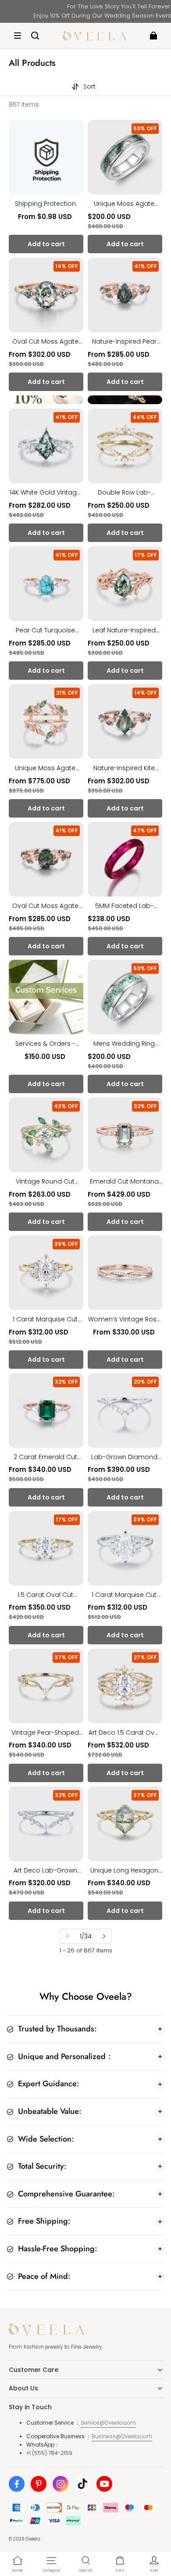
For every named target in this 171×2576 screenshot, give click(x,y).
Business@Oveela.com (122, 2436)
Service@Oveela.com (108, 2423)
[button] (18, 36)
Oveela (33, 2539)
